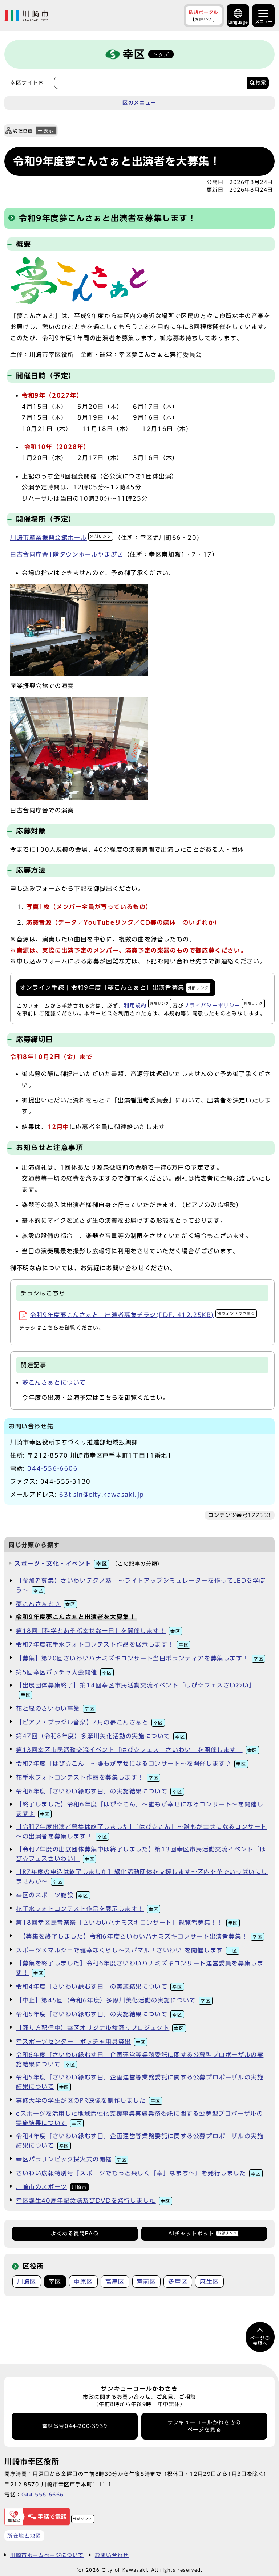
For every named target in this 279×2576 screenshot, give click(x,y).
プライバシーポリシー (223, 1005)
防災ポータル (204, 15)
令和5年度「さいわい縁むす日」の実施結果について (99, 2014)
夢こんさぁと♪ (46, 1604)
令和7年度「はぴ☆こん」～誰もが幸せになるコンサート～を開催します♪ (131, 1764)
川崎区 (27, 2282)
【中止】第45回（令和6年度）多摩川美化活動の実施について (113, 2000)
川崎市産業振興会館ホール (61, 538)
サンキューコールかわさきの (204, 2426)
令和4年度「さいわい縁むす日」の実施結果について (99, 1986)
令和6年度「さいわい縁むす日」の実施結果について (99, 1791)
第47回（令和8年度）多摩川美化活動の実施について (100, 1736)
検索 (261, 83)
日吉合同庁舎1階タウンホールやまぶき (67, 554)
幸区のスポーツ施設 (52, 1895)
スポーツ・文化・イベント (61, 1564)
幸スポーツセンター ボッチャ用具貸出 (81, 2042)
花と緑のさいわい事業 (55, 1708)
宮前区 (147, 2282)
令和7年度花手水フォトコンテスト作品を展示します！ (102, 1644)
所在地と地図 (24, 2536)
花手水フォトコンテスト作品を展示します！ (87, 1909)
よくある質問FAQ (75, 2234)
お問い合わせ (112, 2555)
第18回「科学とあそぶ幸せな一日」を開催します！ (98, 1631)
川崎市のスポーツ (51, 2187)
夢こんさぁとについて (54, 1382)
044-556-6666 (43, 2495)
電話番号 (75, 2426)
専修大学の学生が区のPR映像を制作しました (88, 2100)
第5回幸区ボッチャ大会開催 (64, 1672)
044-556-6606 (52, 1468)
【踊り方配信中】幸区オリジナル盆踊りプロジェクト (100, 2028)
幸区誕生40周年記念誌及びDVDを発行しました (93, 2201)
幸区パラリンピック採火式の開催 (71, 2159)
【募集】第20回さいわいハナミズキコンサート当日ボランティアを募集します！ (140, 1658)
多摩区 (178, 2282)
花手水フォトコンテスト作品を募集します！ (87, 1777)
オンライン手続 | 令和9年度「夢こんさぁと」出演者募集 (114, 987)
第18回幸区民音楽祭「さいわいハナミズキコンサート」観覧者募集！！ (127, 1923)
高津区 (115, 2282)
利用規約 (146, 1005)
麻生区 (209, 2282)
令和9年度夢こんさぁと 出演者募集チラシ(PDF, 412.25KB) (143, 1315)
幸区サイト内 (27, 83)
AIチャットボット (203, 2234)
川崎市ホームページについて (47, 2555)
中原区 (83, 2282)
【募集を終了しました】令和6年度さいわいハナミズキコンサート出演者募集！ (139, 1936)
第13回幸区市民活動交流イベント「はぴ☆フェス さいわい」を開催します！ (137, 1750)
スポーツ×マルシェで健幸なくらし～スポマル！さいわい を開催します (127, 1950)
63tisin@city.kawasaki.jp (102, 1495)
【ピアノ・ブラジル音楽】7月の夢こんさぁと (90, 1722)
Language (238, 22)
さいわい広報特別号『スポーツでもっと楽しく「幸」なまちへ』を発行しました (138, 2173)
